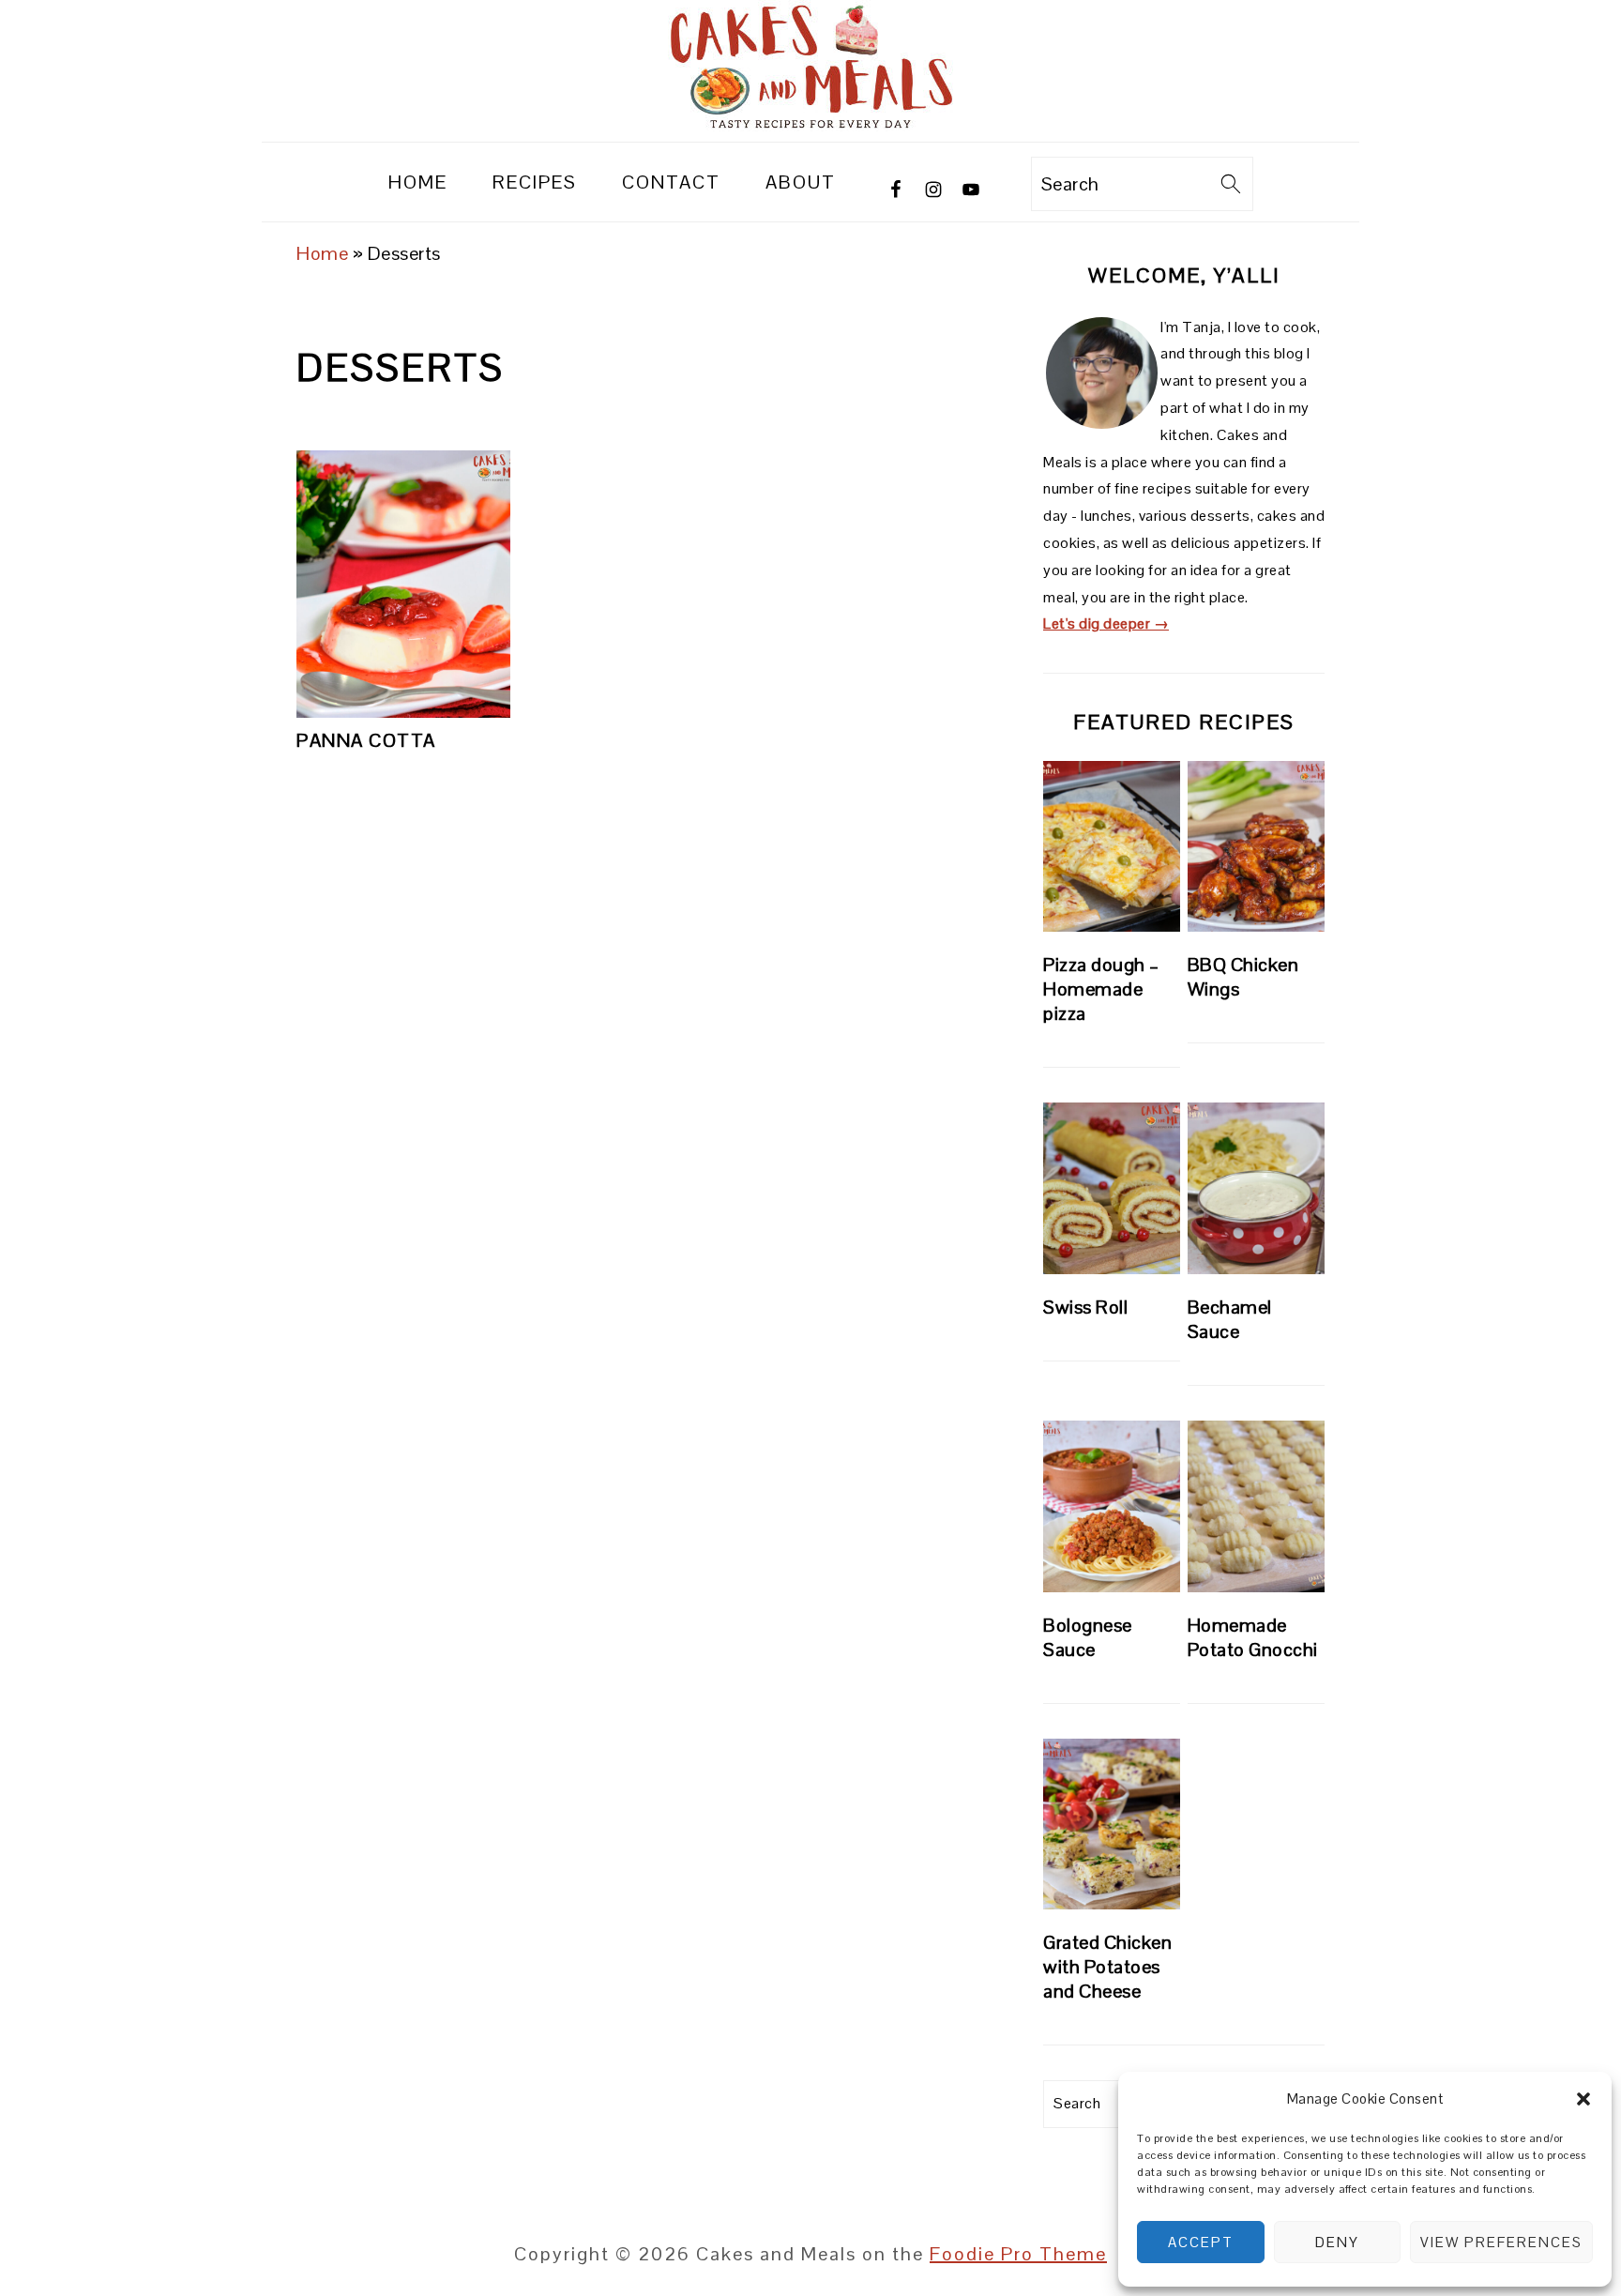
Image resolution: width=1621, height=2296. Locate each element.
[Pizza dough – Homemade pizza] (1112, 847)
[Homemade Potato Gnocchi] (1256, 1506)
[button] (1583, 2099)
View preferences (1501, 2242)
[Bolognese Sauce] (1112, 1506)
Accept (1201, 2242)
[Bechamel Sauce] (1256, 1188)
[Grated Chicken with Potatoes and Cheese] (1112, 1825)
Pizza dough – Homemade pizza (1101, 989)
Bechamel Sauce (1230, 1319)
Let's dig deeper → (1106, 623)
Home (322, 253)
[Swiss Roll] (1112, 1188)
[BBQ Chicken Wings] (1256, 847)
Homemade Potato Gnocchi (1253, 1637)
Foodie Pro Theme (1018, 2254)
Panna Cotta (366, 740)
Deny (1337, 2242)
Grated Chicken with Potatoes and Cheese (1107, 1967)
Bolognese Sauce (1088, 1637)
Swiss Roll (1085, 1307)
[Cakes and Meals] (810, 125)
